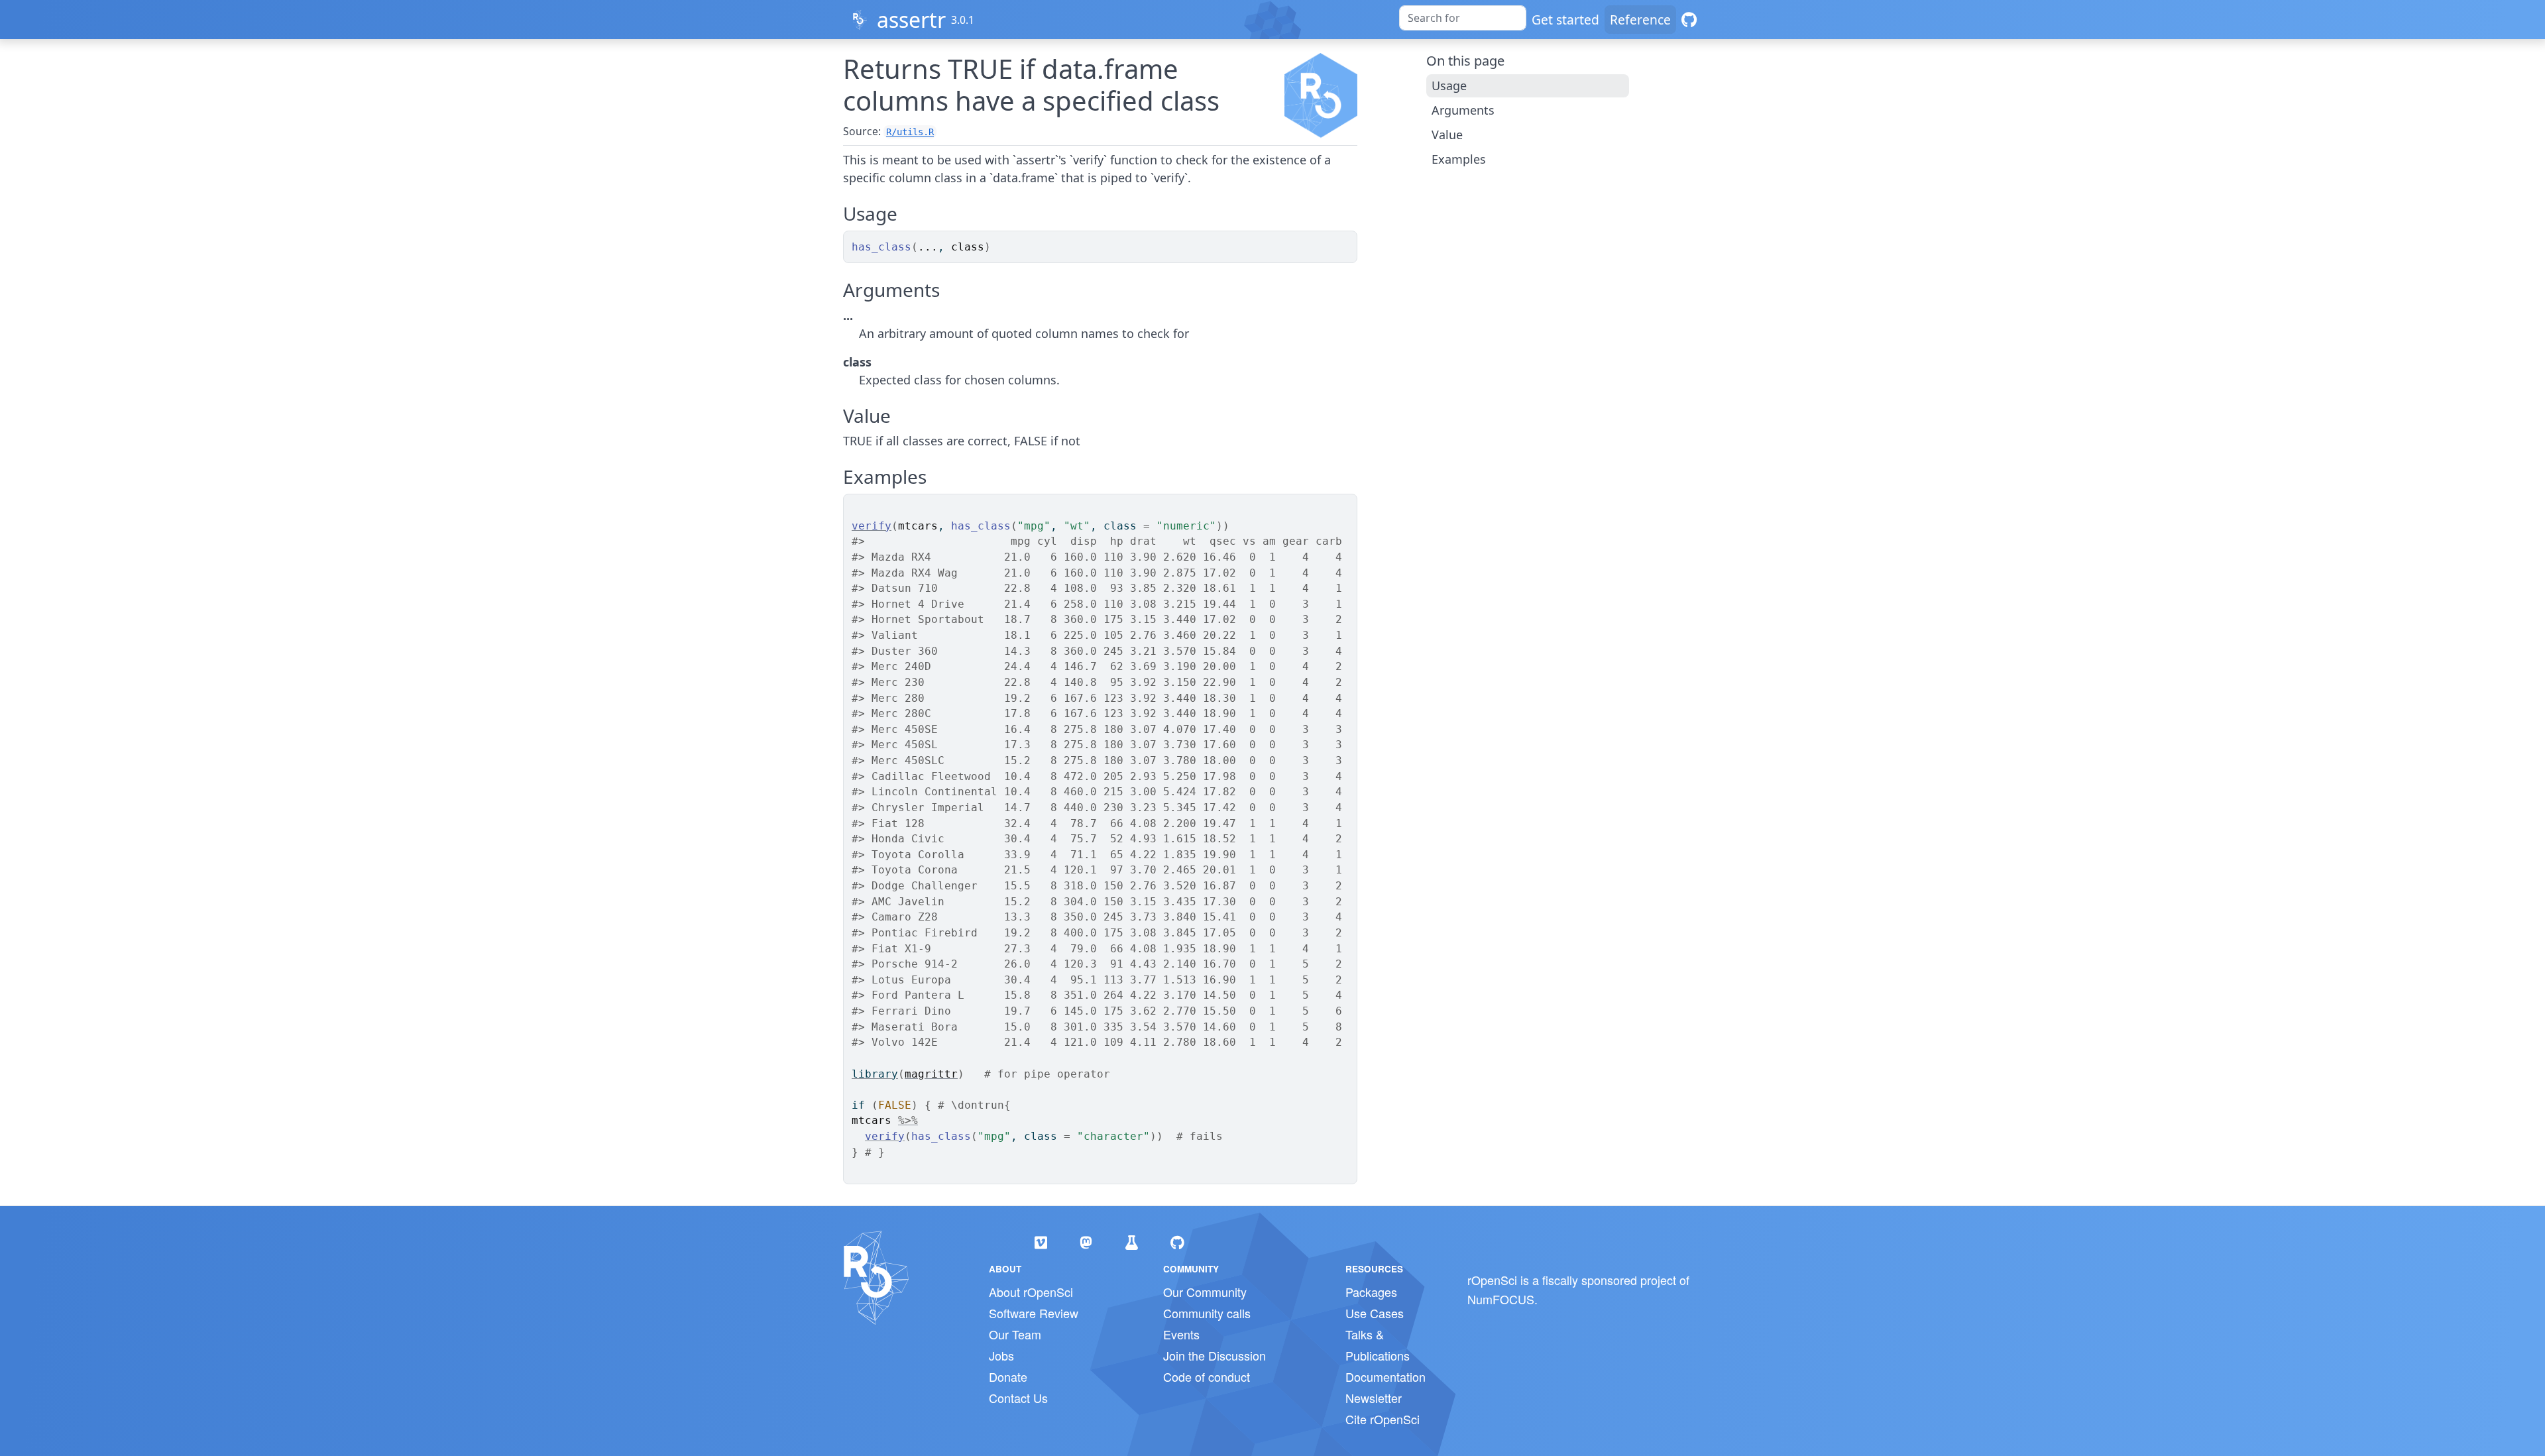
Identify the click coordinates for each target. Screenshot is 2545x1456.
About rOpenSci (1031, 1292)
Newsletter (1374, 1398)
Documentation (1386, 1376)
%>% (908, 1120)
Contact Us (1018, 1398)
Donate (1008, 1376)
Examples (1459, 159)
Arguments (1463, 110)
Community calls (1207, 1313)
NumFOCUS (1501, 1299)
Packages (1371, 1292)
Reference (1640, 20)
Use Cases (1375, 1313)
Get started (1565, 20)
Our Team (1015, 1334)
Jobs (1001, 1355)
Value (1447, 135)
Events (1181, 1334)
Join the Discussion (1215, 1355)
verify (872, 526)
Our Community (1205, 1292)
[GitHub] (1689, 20)
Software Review (1034, 1313)
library (875, 1074)
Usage (1449, 85)
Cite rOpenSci (1383, 1419)
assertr (911, 20)
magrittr (931, 1074)
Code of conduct (1207, 1376)
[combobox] (1463, 18)
